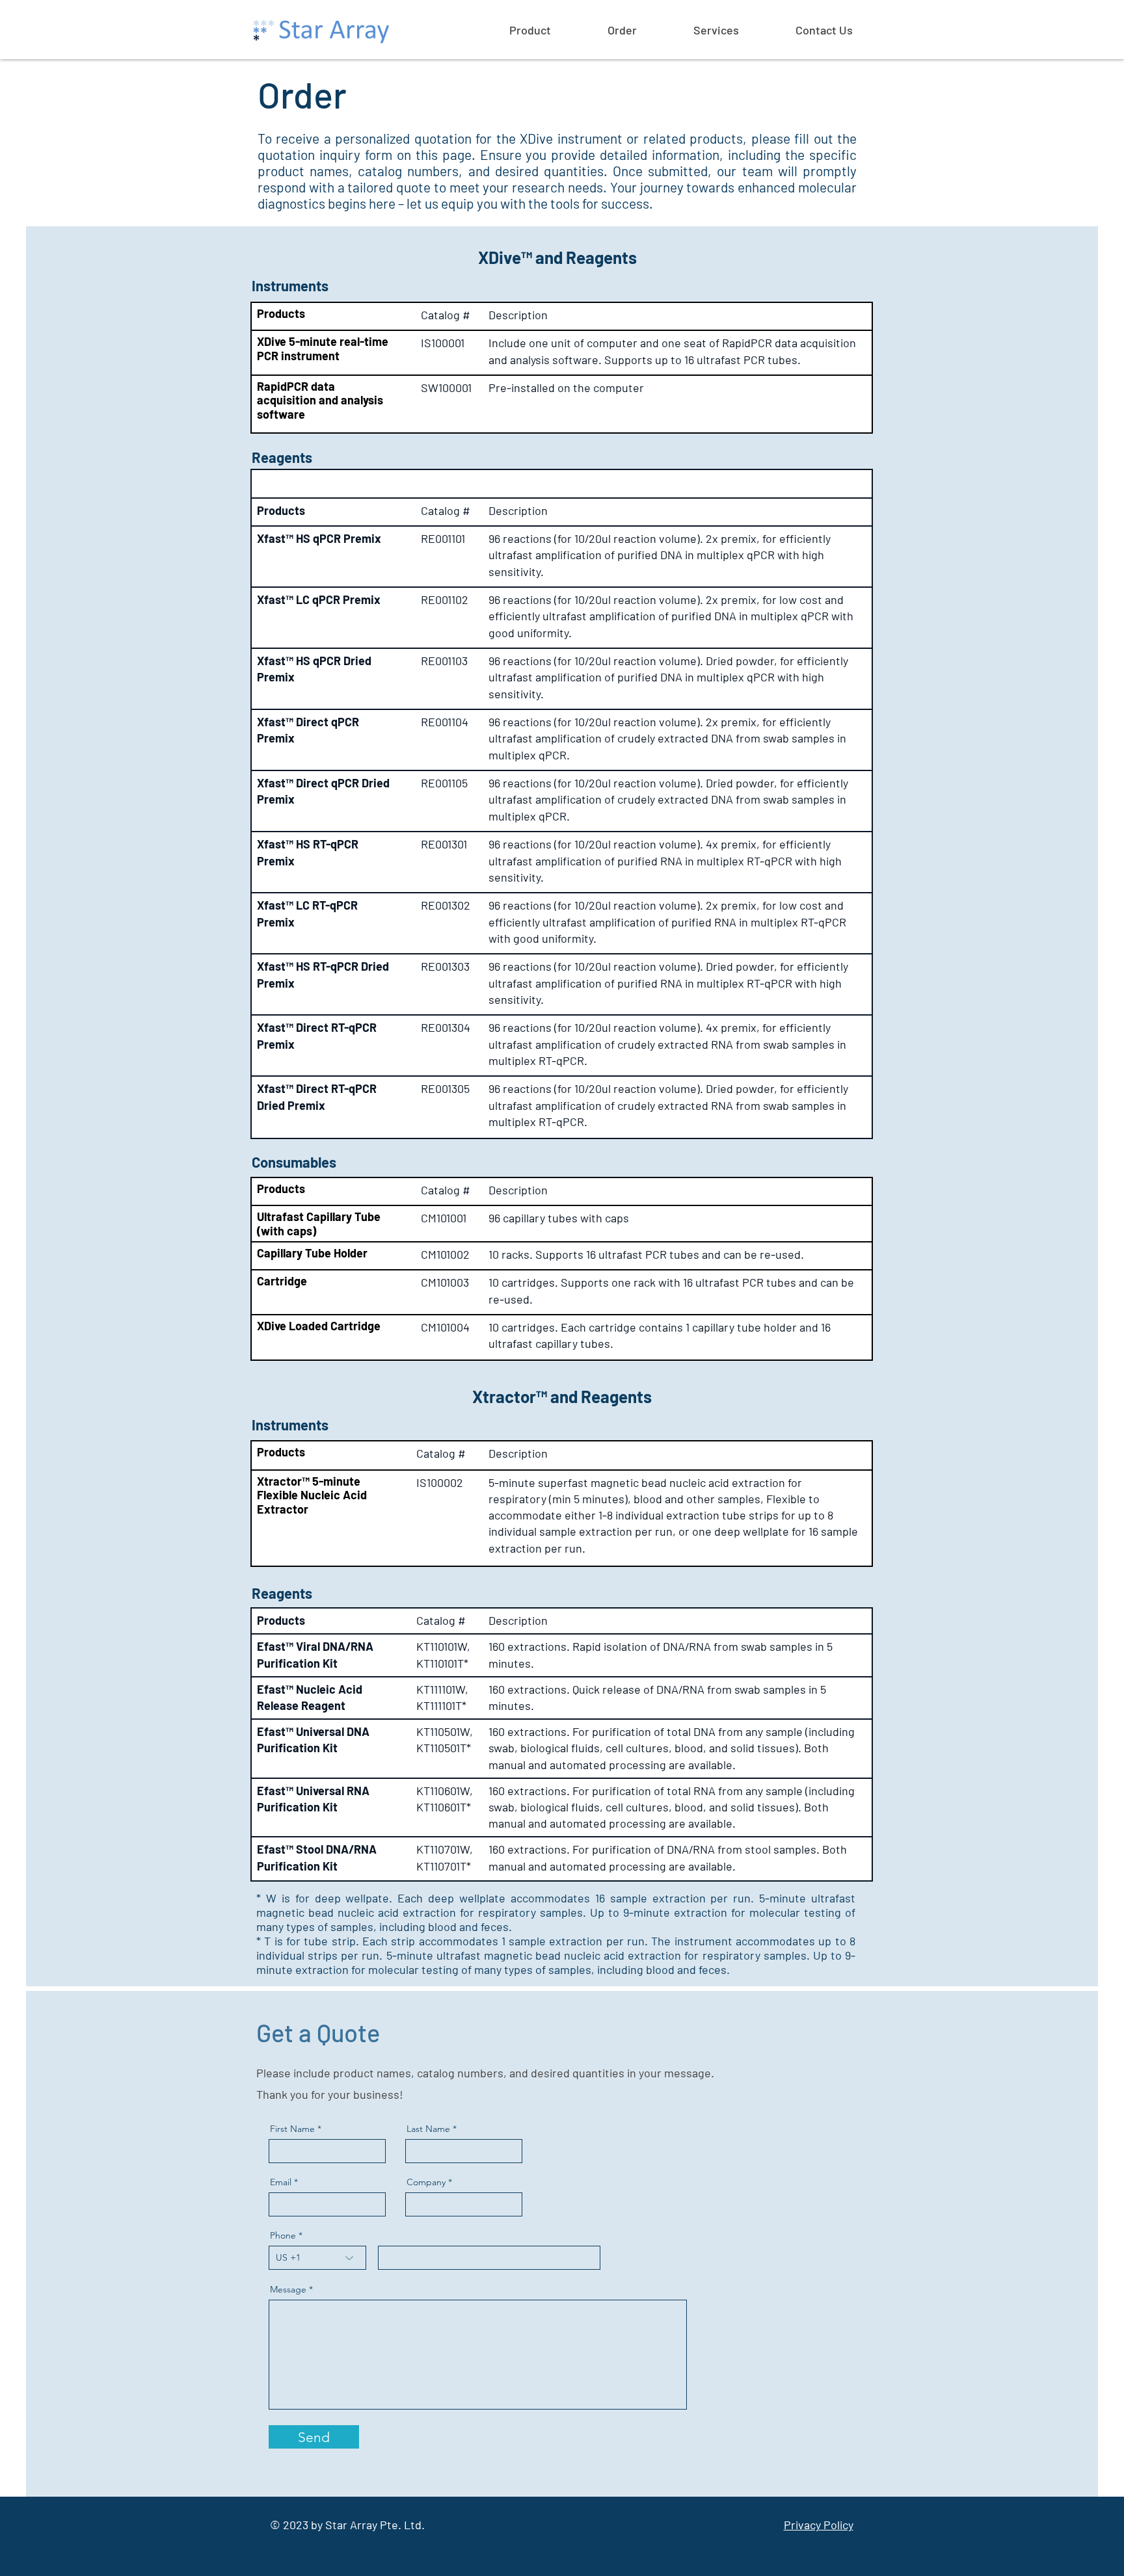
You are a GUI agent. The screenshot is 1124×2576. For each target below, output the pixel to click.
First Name (292, 2129)
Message (288, 2289)
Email (281, 2182)
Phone (283, 2235)
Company (426, 2182)
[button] (552, 30)
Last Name (428, 2129)
